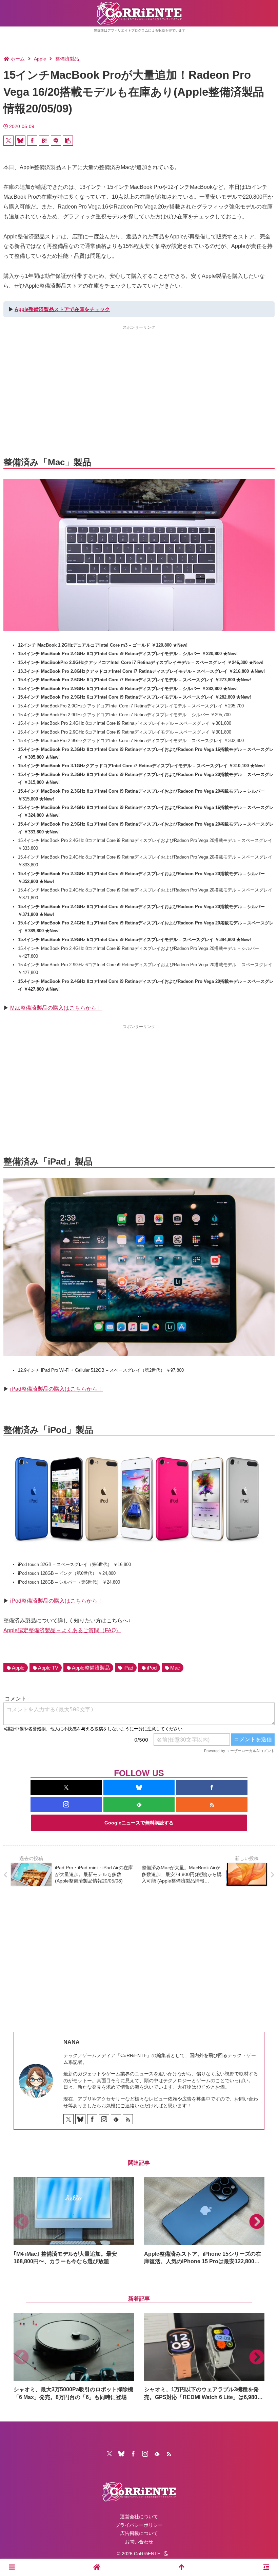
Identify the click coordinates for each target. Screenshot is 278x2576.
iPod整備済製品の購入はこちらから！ (56, 1601)
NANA (72, 2042)
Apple (18, 1668)
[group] (74, 2221)
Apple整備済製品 (91, 1668)
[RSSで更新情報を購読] (212, 1805)
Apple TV (48, 1668)
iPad (128, 1668)
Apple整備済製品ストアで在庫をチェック (62, 309)
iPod (152, 1668)
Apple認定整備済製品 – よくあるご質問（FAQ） (62, 1630)
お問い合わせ (139, 2542)
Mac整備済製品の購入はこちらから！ (56, 1008)
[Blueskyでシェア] (20, 141)
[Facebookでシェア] (32, 141)
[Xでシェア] (8, 141)
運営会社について (139, 2517)
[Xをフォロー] (66, 1788)
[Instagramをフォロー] (66, 1805)
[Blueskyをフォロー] (139, 1788)
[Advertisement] (139, 379)
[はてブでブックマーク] (44, 141)
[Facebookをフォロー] (212, 1788)
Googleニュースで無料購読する (139, 1823)
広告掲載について (139, 2533)
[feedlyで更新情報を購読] (139, 1805)
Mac (175, 1668)
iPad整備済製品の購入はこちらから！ (56, 1389)
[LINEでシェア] (56, 141)
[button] (68, 141)
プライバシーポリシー (139, 2525)
